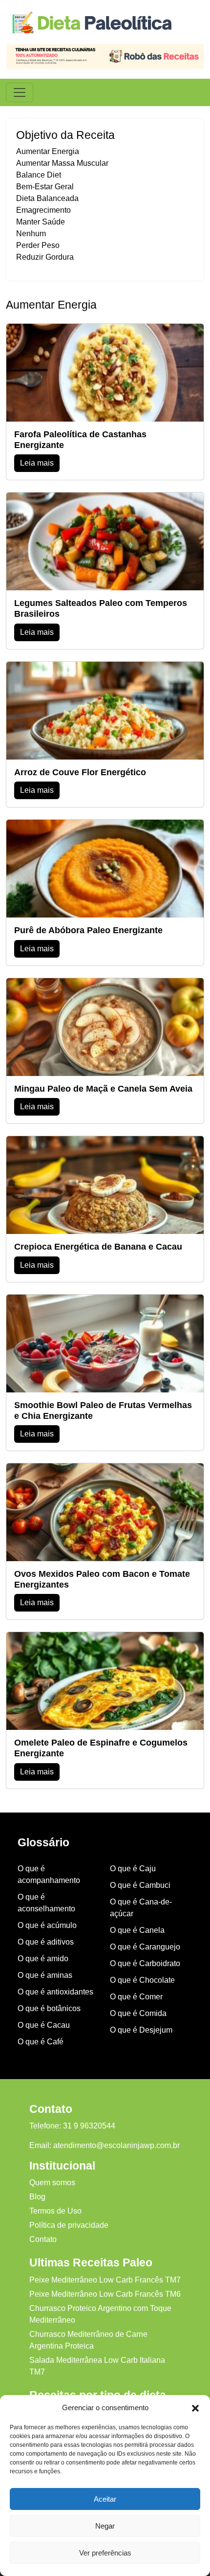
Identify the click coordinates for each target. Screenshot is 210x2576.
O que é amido (43, 1959)
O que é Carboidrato (145, 1963)
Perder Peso (38, 245)
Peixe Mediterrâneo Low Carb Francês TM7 (105, 2280)
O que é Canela (137, 1930)
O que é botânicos (49, 2008)
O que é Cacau (44, 2025)
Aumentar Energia (48, 151)
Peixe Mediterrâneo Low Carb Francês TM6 (105, 2294)
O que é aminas (45, 1975)
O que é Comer (136, 1997)
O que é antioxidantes (55, 1992)
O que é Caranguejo (145, 1947)
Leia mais (37, 463)
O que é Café (41, 2042)
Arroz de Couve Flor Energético (80, 772)
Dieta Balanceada (47, 198)
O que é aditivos (46, 1942)
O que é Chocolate (142, 1980)
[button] (195, 2408)
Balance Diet (39, 175)
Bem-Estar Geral (45, 187)
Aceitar (105, 2499)
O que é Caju (133, 1869)
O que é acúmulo (47, 1925)
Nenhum (31, 234)
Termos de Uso (55, 2211)
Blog (37, 2197)
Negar (105, 2526)
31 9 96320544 (89, 2126)
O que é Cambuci (140, 1885)
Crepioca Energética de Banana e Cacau (98, 1247)
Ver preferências (105, 2553)
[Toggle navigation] (20, 92)
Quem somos (52, 2183)
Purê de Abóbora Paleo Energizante (88, 930)
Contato (43, 2239)
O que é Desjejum (141, 2030)
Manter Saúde (41, 222)
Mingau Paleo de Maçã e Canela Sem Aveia (103, 1089)
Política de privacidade (69, 2225)
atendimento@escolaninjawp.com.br (116, 2145)
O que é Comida (138, 2013)
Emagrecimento (43, 210)
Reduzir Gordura (45, 257)
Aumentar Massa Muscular (62, 163)
